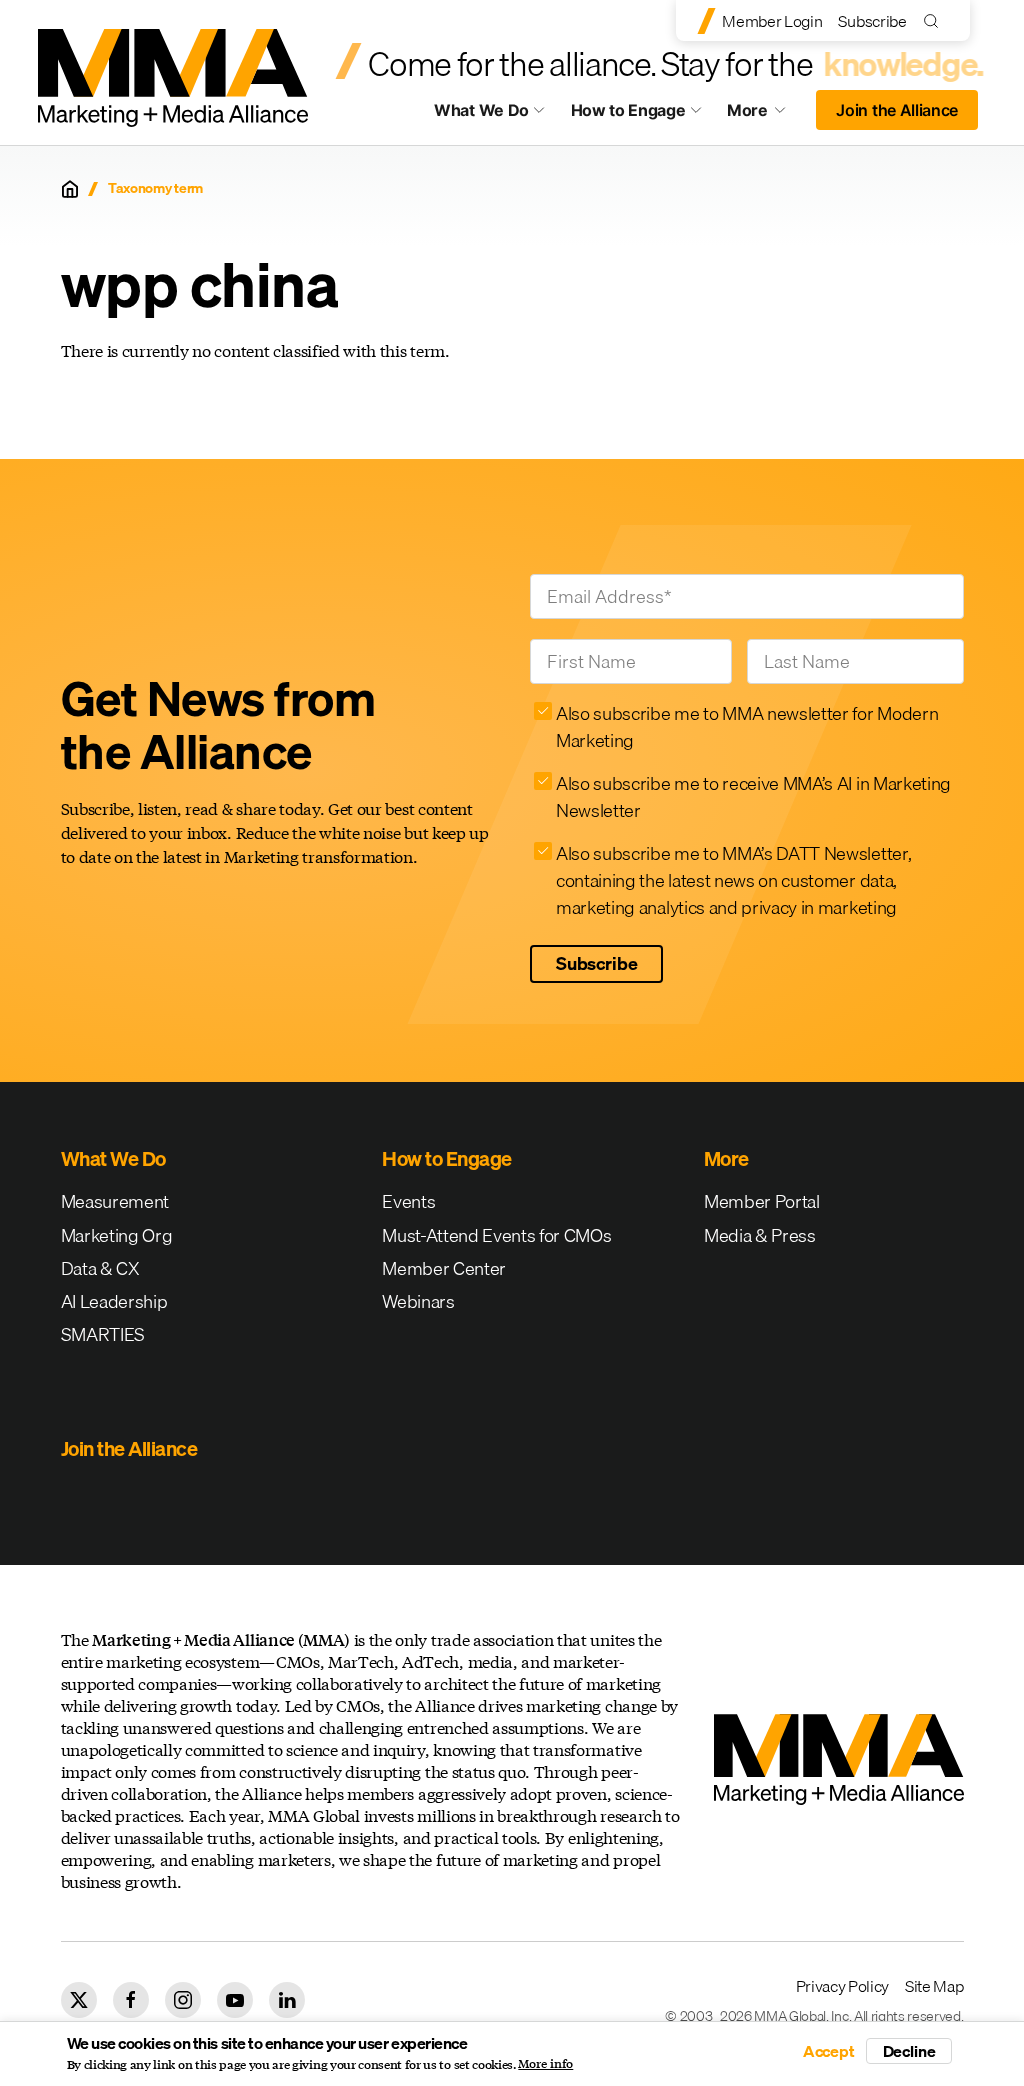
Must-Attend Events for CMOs (496, 1235)
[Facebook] (131, 2000)
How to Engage (628, 110)
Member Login (772, 21)
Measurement (115, 1201)
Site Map (934, 1986)
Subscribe (872, 21)
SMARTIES (103, 1334)
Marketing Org (117, 1235)
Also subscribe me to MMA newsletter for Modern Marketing (747, 727)
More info (545, 2064)
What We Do (481, 110)
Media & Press (760, 1235)
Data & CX (100, 1268)
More (766, 115)
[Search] (935, 20)
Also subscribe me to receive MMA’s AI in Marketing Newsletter (753, 797)
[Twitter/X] (79, 2000)
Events (408, 1201)
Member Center (444, 1268)
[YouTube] (235, 2000)
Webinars (418, 1301)
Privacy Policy (843, 1986)
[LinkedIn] (287, 2000)
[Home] (70, 189)
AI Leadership (114, 1301)
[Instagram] (183, 2000)
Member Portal (762, 1201)
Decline (909, 2051)
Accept (829, 2051)
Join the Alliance (897, 110)
